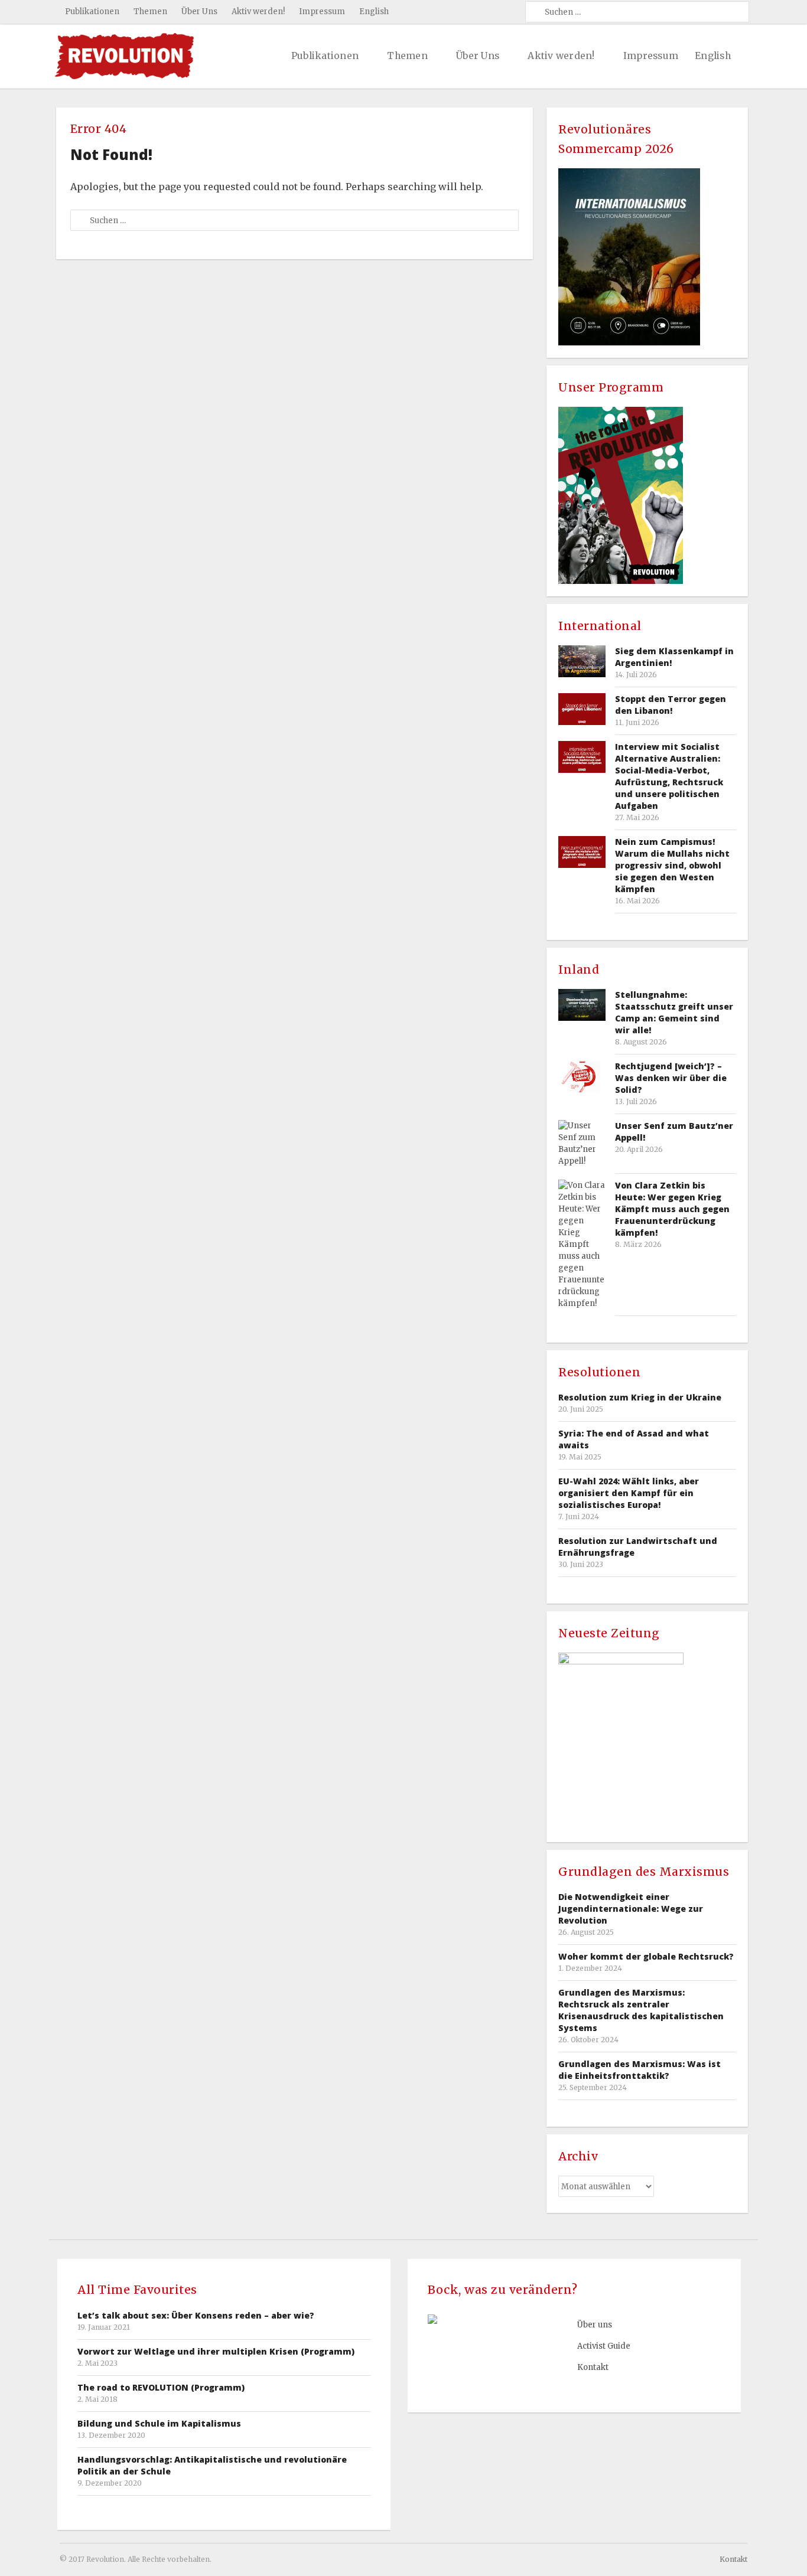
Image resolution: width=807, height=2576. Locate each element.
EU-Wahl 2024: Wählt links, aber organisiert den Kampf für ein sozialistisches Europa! (629, 1493)
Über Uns (199, 12)
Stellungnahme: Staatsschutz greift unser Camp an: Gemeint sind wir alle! (674, 1012)
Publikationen (92, 12)
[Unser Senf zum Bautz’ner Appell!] (582, 1144)
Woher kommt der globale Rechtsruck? (646, 1956)
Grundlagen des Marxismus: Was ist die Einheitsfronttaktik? (640, 2070)
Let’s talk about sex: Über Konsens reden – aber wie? (196, 2315)
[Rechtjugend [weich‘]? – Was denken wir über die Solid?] (582, 1076)
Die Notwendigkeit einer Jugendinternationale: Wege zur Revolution (631, 1909)
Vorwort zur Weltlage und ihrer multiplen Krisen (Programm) (216, 2351)
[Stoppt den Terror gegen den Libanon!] (582, 709)
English (374, 12)
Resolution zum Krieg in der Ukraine (640, 1397)
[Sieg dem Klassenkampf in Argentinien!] (582, 661)
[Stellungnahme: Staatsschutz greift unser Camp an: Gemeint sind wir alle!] (582, 1005)
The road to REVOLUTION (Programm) (161, 2387)
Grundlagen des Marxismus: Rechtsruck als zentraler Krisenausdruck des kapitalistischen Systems (641, 2010)
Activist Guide (604, 2346)
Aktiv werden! (258, 12)
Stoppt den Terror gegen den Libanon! (671, 705)
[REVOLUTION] (125, 56)
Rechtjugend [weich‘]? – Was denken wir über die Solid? (671, 1078)
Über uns (595, 2325)
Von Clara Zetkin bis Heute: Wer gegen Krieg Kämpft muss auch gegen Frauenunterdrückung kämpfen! (672, 1209)
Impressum (322, 12)
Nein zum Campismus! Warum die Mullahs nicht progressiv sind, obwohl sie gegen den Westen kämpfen (672, 865)
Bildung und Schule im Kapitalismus (159, 2423)
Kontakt (593, 2367)
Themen (150, 12)
